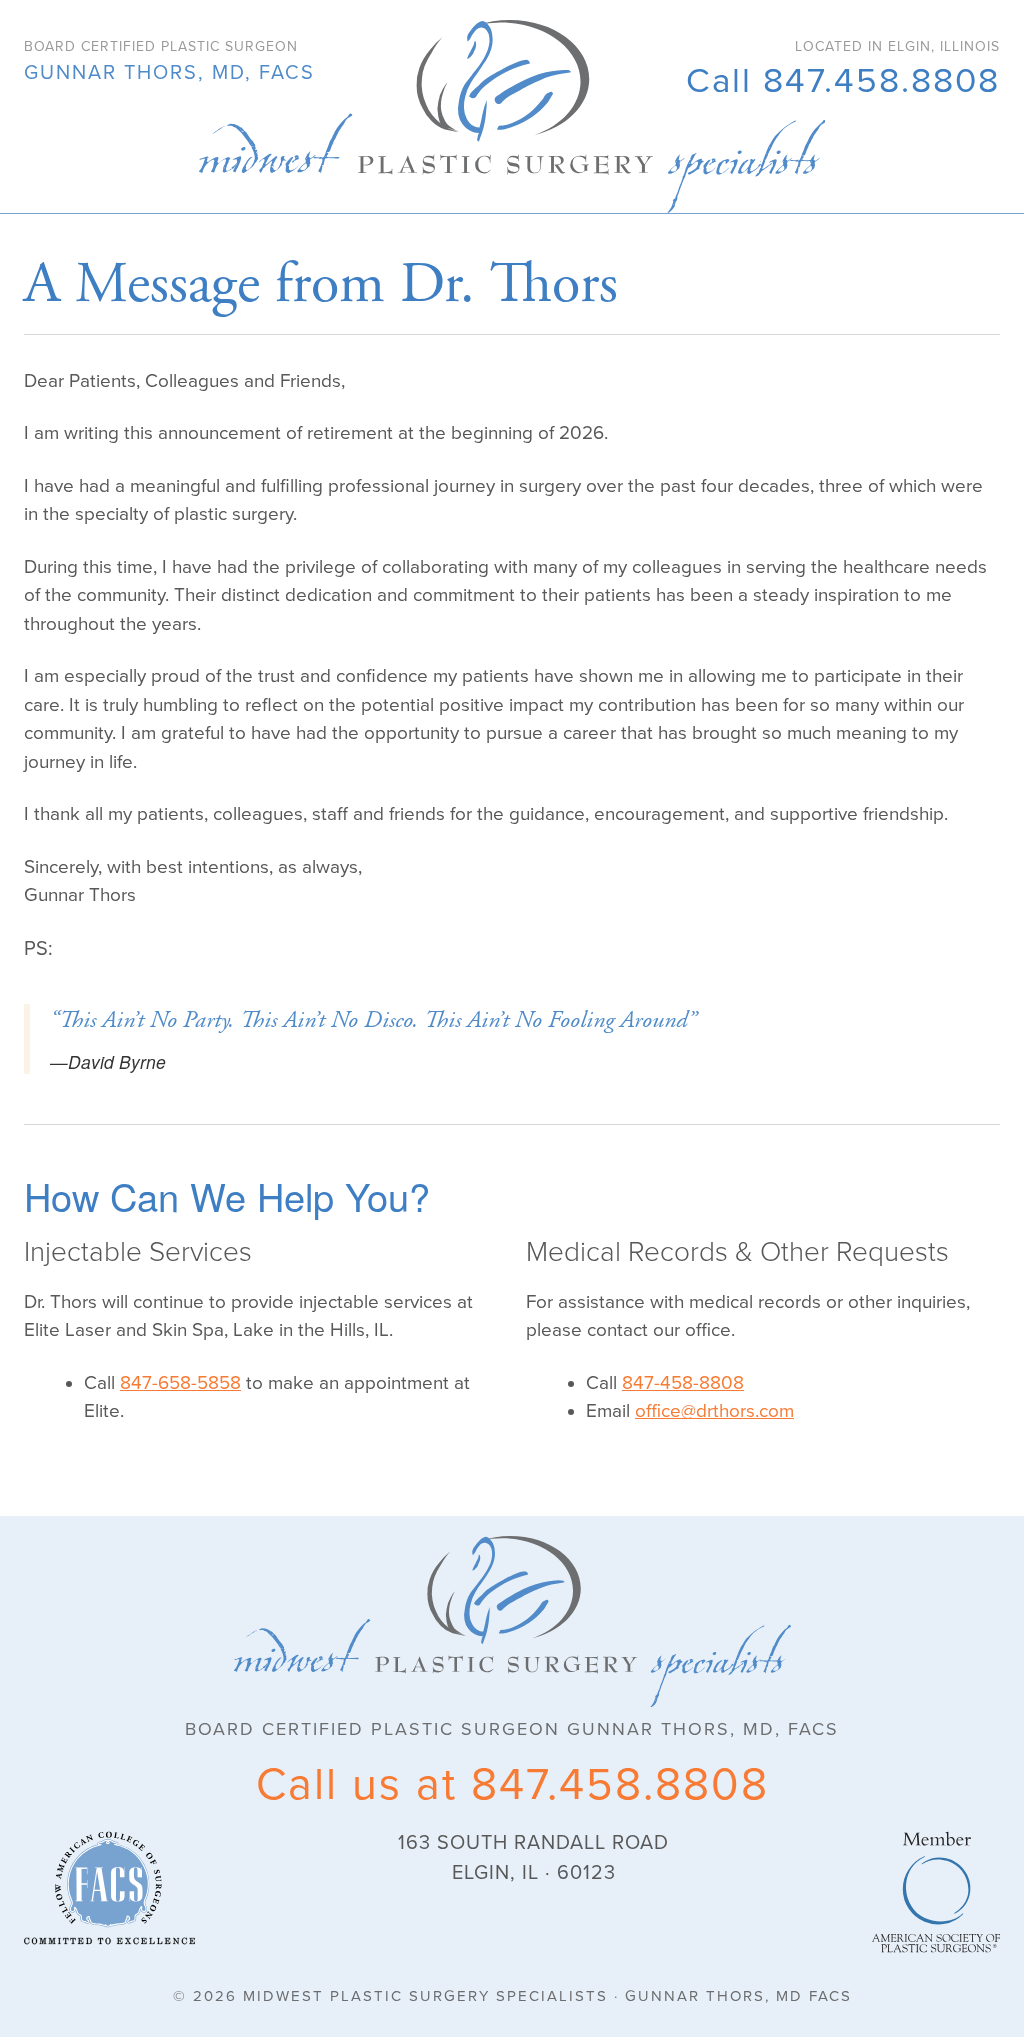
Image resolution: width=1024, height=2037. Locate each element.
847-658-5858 (180, 1383)
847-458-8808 (683, 1383)
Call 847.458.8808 (843, 81)
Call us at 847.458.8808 (512, 1785)
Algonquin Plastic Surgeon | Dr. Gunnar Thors (512, 116)
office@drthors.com (714, 1411)
